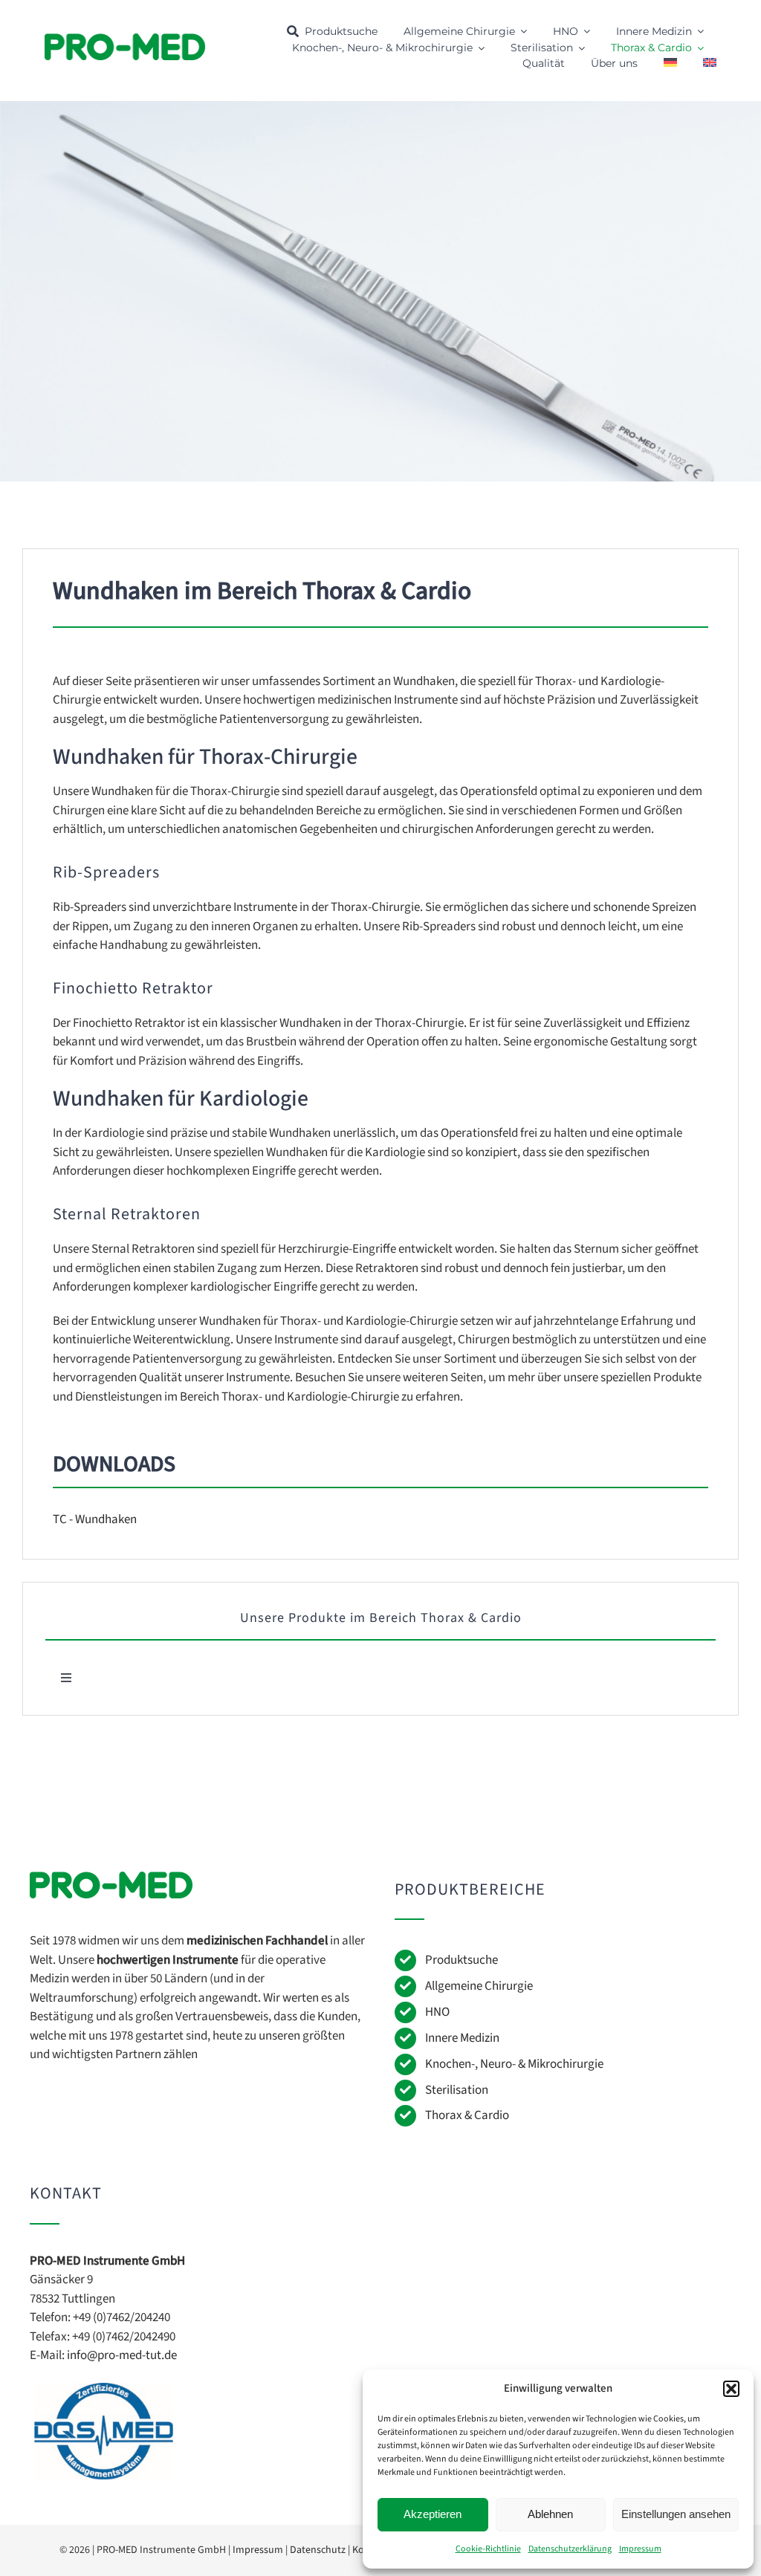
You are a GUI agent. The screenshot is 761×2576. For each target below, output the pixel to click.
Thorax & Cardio (467, 2115)
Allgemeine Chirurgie (479, 1986)
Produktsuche (462, 1960)
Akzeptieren (433, 2514)
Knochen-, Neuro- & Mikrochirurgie (514, 2064)
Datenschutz (318, 2550)
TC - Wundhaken (95, 1519)
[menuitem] (670, 64)
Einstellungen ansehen (676, 2514)
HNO (437, 2012)
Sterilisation (457, 2090)
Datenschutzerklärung (570, 2549)
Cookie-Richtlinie (488, 2549)
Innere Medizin (462, 2038)
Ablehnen (550, 2514)
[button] (731, 2389)
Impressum (640, 2549)
